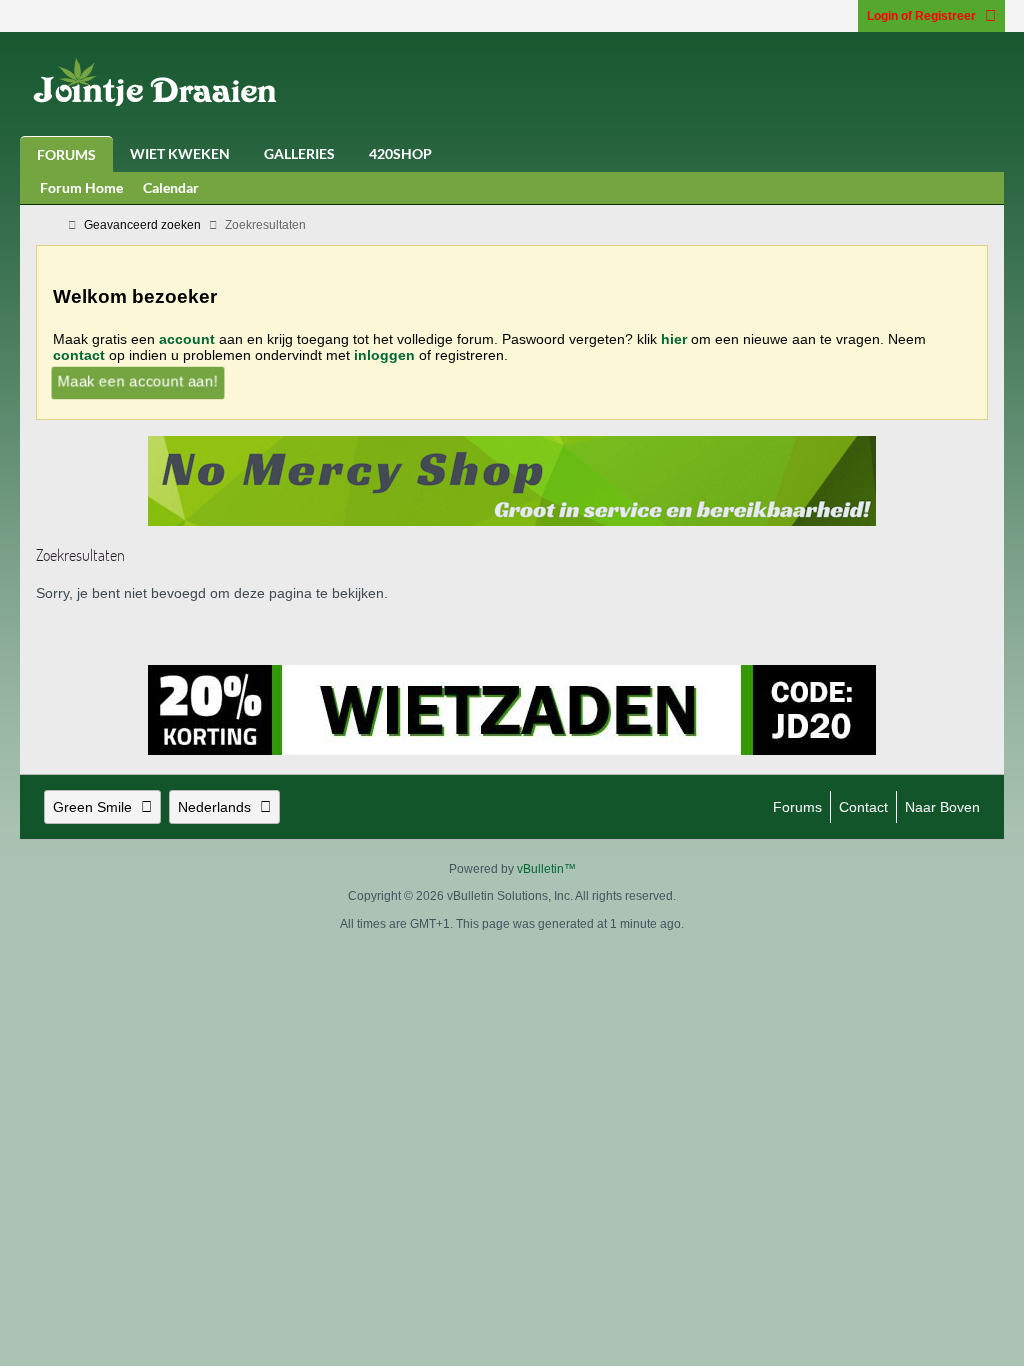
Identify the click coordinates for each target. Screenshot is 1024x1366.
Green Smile (92, 807)
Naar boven (942, 807)
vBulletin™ (546, 869)
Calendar (171, 187)
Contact (863, 807)
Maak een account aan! (138, 381)
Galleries (299, 153)
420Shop (400, 153)
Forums (66, 154)
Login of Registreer (921, 16)
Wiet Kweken (180, 153)
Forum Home (81, 187)
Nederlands (214, 807)
